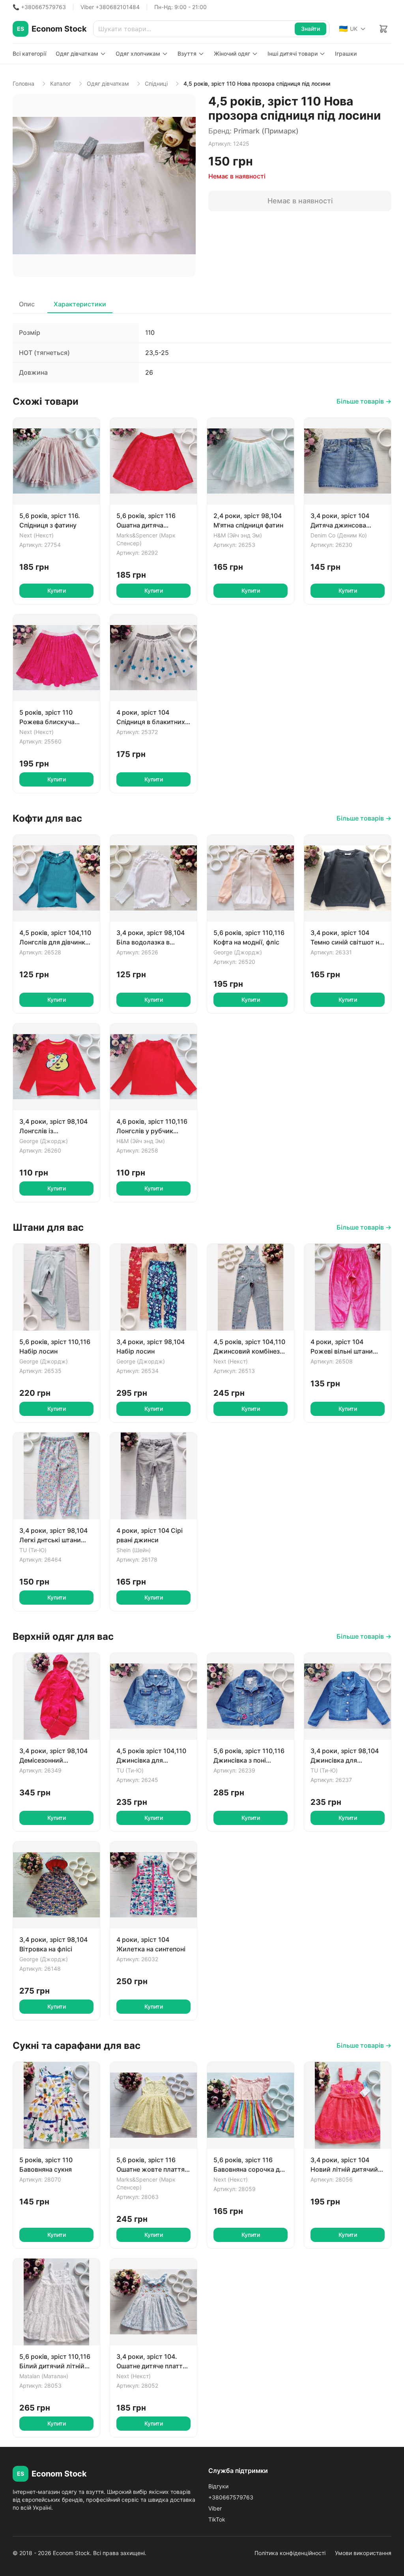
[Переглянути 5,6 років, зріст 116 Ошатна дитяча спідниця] (153, 461)
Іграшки (346, 54)
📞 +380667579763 (39, 7)
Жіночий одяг (232, 54)
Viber (215, 2508)
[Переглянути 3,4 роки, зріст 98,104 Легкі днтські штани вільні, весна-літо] (56, 1476)
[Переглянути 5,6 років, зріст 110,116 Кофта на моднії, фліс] (251, 878)
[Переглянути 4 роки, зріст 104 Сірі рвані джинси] (153, 1476)
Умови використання (363, 2553)
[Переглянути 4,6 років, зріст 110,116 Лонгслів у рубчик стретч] (153, 1067)
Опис (27, 304)
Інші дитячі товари (293, 54)
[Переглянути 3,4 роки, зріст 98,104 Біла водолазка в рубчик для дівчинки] (153, 878)
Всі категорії (29, 54)
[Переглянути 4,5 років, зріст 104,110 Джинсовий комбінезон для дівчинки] (251, 1287)
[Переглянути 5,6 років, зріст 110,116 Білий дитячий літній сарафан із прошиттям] (56, 2302)
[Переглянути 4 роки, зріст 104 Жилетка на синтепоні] (153, 1885)
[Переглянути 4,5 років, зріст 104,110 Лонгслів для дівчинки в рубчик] (56, 878)
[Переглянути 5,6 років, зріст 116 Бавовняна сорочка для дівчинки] (251, 2105)
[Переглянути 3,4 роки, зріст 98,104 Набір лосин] (153, 1287)
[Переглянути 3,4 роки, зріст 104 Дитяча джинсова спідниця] (348, 461)
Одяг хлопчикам (138, 54)
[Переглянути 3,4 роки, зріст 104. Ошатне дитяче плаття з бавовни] (153, 2302)
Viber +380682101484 (110, 7)
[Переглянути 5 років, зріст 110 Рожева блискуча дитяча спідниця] (56, 658)
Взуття (187, 54)
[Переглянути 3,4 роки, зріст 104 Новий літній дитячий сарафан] (348, 2105)
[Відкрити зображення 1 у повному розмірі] (104, 186)
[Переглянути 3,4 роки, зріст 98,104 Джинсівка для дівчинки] (348, 1696)
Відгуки (218, 2486)
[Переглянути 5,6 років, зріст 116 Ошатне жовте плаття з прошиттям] (153, 2105)
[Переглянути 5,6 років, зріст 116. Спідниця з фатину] (56, 461)
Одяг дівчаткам (77, 54)
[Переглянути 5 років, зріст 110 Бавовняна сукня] (56, 2105)
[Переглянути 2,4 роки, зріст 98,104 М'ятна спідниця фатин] (251, 461)
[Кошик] (383, 29)
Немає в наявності (300, 201)
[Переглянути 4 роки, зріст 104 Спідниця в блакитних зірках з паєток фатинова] (153, 658)
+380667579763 (231, 2497)
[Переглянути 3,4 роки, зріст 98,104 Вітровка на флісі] (56, 1885)
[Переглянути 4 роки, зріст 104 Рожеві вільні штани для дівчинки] (348, 1287)
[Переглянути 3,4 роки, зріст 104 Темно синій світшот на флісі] (348, 878)
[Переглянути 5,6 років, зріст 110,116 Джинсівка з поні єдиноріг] (251, 1696)
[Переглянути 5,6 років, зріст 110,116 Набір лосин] (56, 1287)
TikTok (217, 2519)
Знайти (310, 29)
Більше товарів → (364, 401)
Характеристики (80, 304)
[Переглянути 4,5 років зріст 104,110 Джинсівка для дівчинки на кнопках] (153, 1696)
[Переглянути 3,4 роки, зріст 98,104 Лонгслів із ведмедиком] (56, 1067)
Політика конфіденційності (290, 2553)
